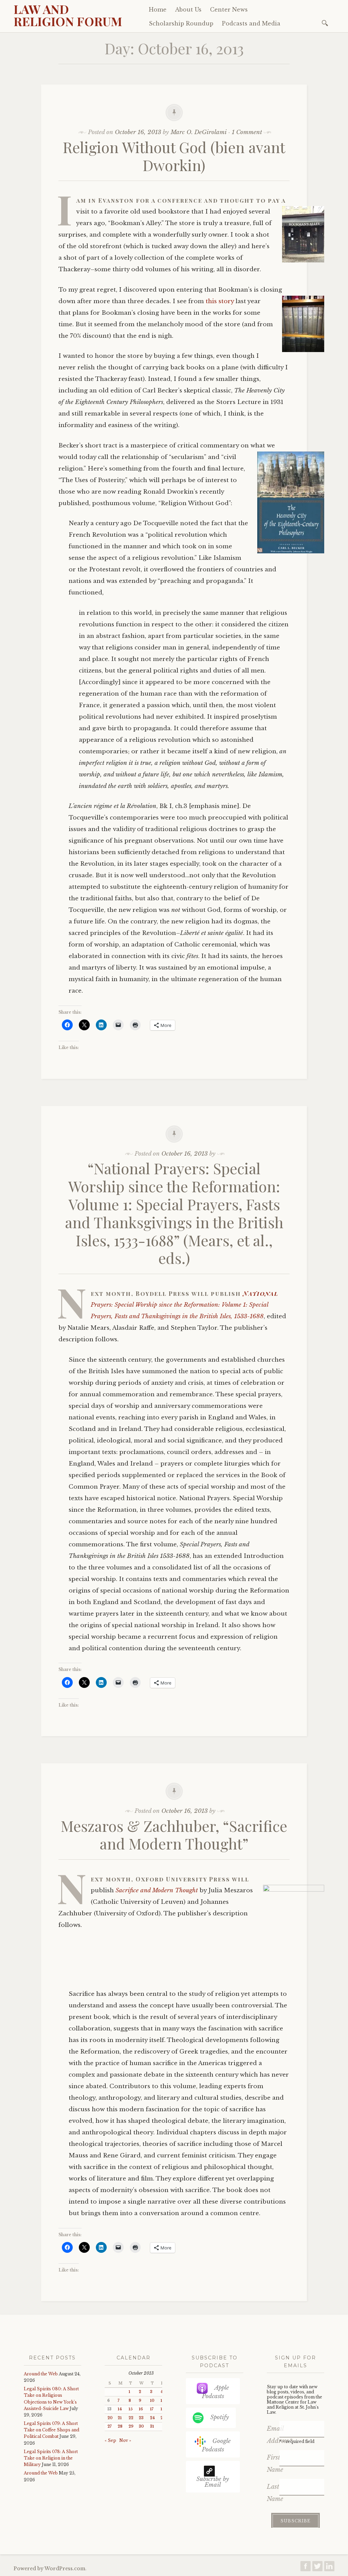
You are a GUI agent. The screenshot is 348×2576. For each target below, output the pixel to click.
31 (152, 2426)
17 (152, 2409)
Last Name (273, 2493)
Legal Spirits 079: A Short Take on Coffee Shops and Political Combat (51, 2430)
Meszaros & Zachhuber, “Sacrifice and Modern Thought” (174, 1835)
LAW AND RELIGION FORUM (68, 15)
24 (152, 2418)
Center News (229, 10)
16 (141, 2409)
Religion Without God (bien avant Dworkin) (174, 156)
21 (120, 2418)
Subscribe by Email (213, 2482)
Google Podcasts (216, 2445)
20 (110, 2418)
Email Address (273, 2435)
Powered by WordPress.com (49, 2569)
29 (131, 2426)
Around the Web (41, 2374)
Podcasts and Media (251, 23)
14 (120, 2409)
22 (131, 2418)
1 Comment (247, 132)
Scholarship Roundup (181, 23)
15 (130, 2409)
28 (120, 2426)
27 (109, 2426)
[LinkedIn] (329, 2568)
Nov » (125, 2440)
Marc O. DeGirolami (199, 132)
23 (141, 2418)
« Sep (110, 2440)
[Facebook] (306, 2568)
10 (152, 2401)
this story (220, 301)
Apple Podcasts (215, 2392)
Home (158, 10)
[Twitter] (317, 2568)
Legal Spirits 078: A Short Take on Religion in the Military (51, 2458)
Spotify (220, 2417)
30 (141, 2426)
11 (162, 2401)
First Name (273, 2464)
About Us (188, 10)
